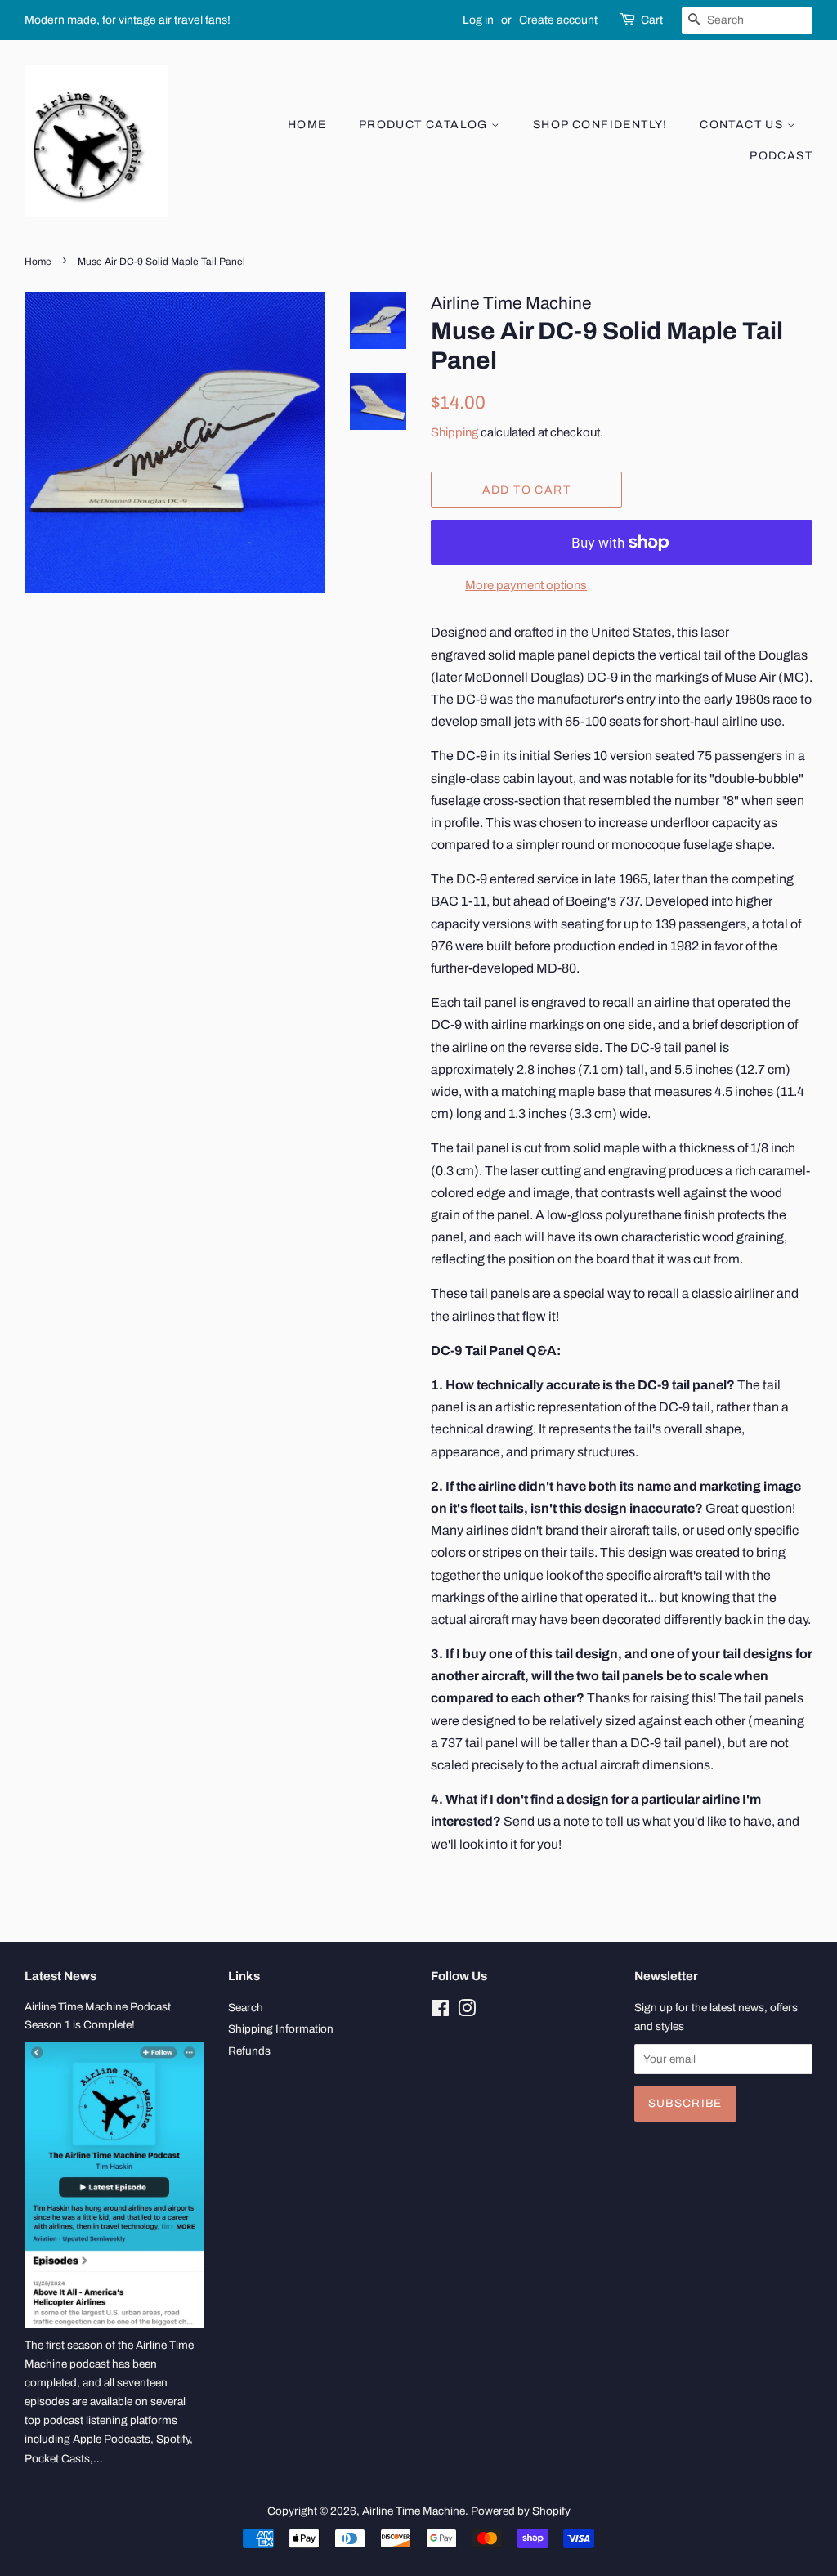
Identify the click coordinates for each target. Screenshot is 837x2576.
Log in (478, 20)
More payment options (526, 585)
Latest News (60, 1976)
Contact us (743, 125)
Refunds (249, 2051)
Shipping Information (281, 2029)
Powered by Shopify (521, 2511)
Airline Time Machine (414, 2511)
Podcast (781, 156)
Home (307, 125)
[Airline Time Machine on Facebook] (440, 2012)
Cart (652, 20)
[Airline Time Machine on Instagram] (467, 2012)
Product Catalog (425, 125)
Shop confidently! (600, 125)
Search (246, 2008)
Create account (558, 20)
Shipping (454, 432)
